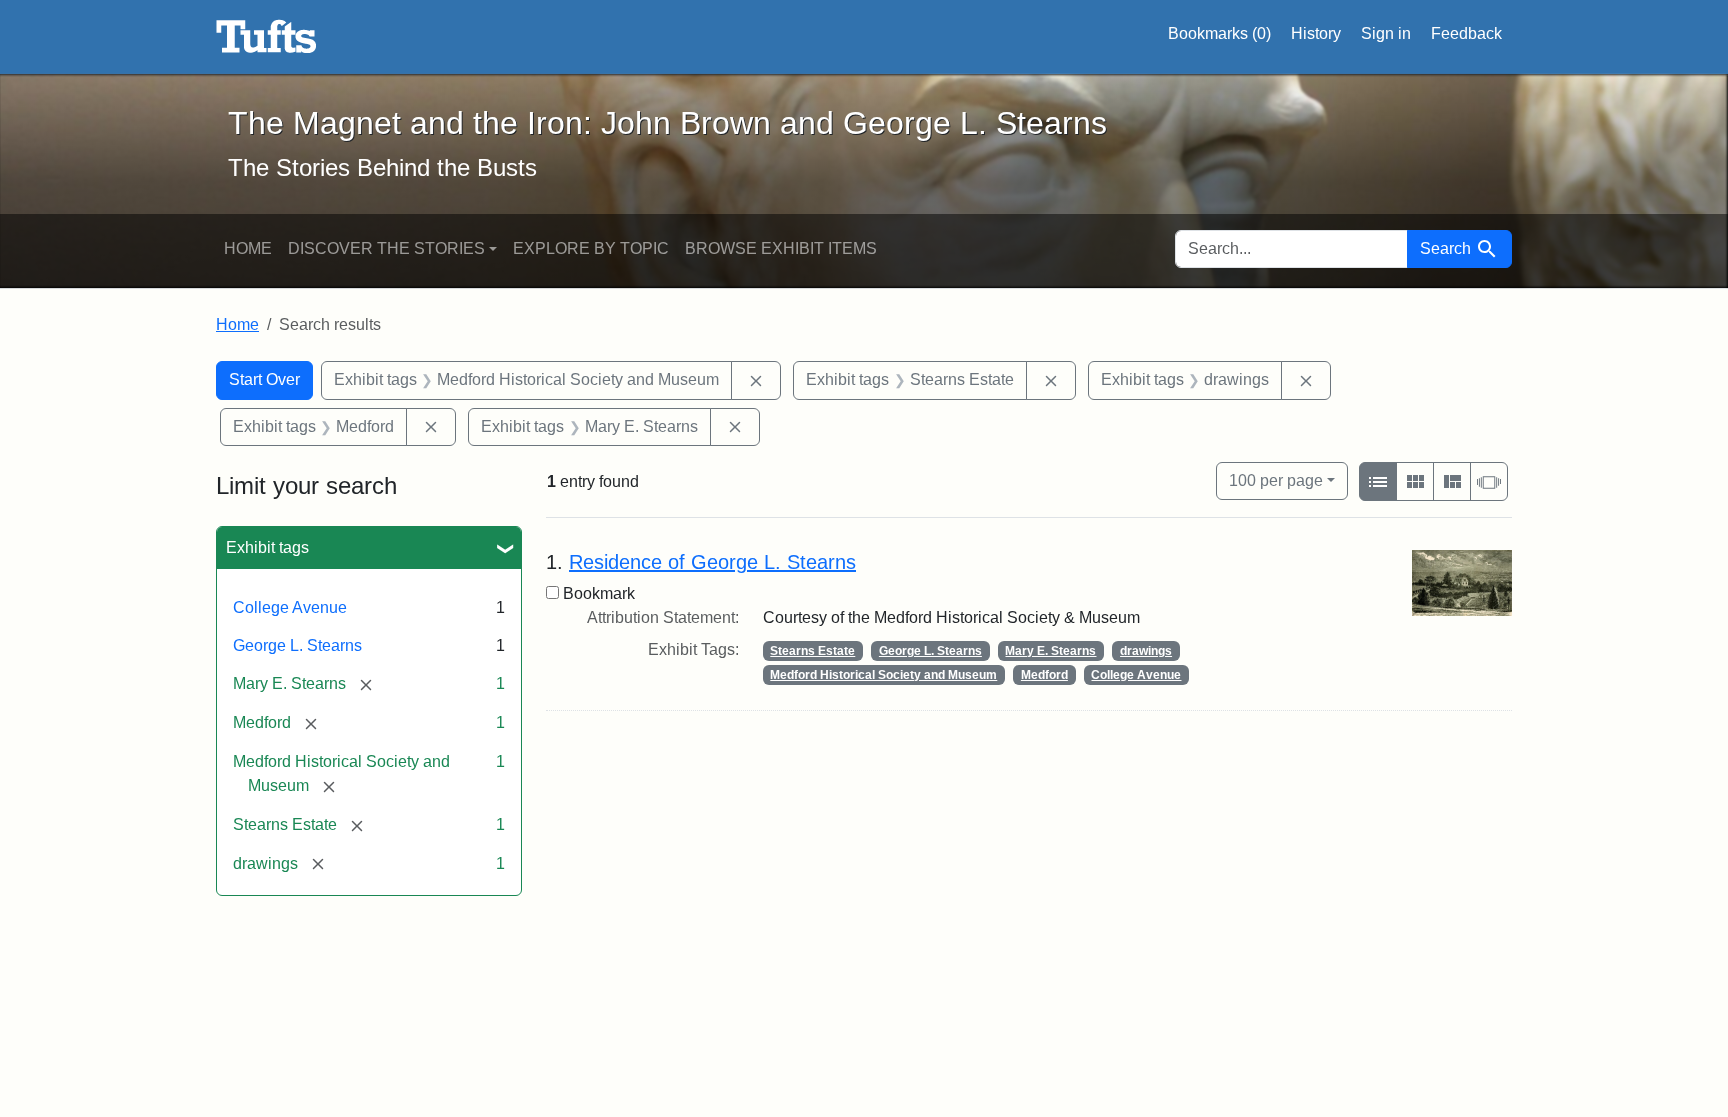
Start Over (264, 379)
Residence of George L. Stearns (712, 562)
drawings (1146, 651)
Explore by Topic (591, 248)
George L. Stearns (297, 645)
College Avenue (290, 607)
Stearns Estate (812, 651)
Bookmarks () (1219, 33)
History (1316, 33)
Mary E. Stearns (1050, 651)
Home (248, 248)
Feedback (1466, 33)
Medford (1044, 675)
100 (1276, 480)
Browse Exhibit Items (781, 248)
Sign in (1386, 33)
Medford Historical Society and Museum (883, 675)
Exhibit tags (267, 547)
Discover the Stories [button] (386, 248)
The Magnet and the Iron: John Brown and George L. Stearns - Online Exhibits (266, 37)
